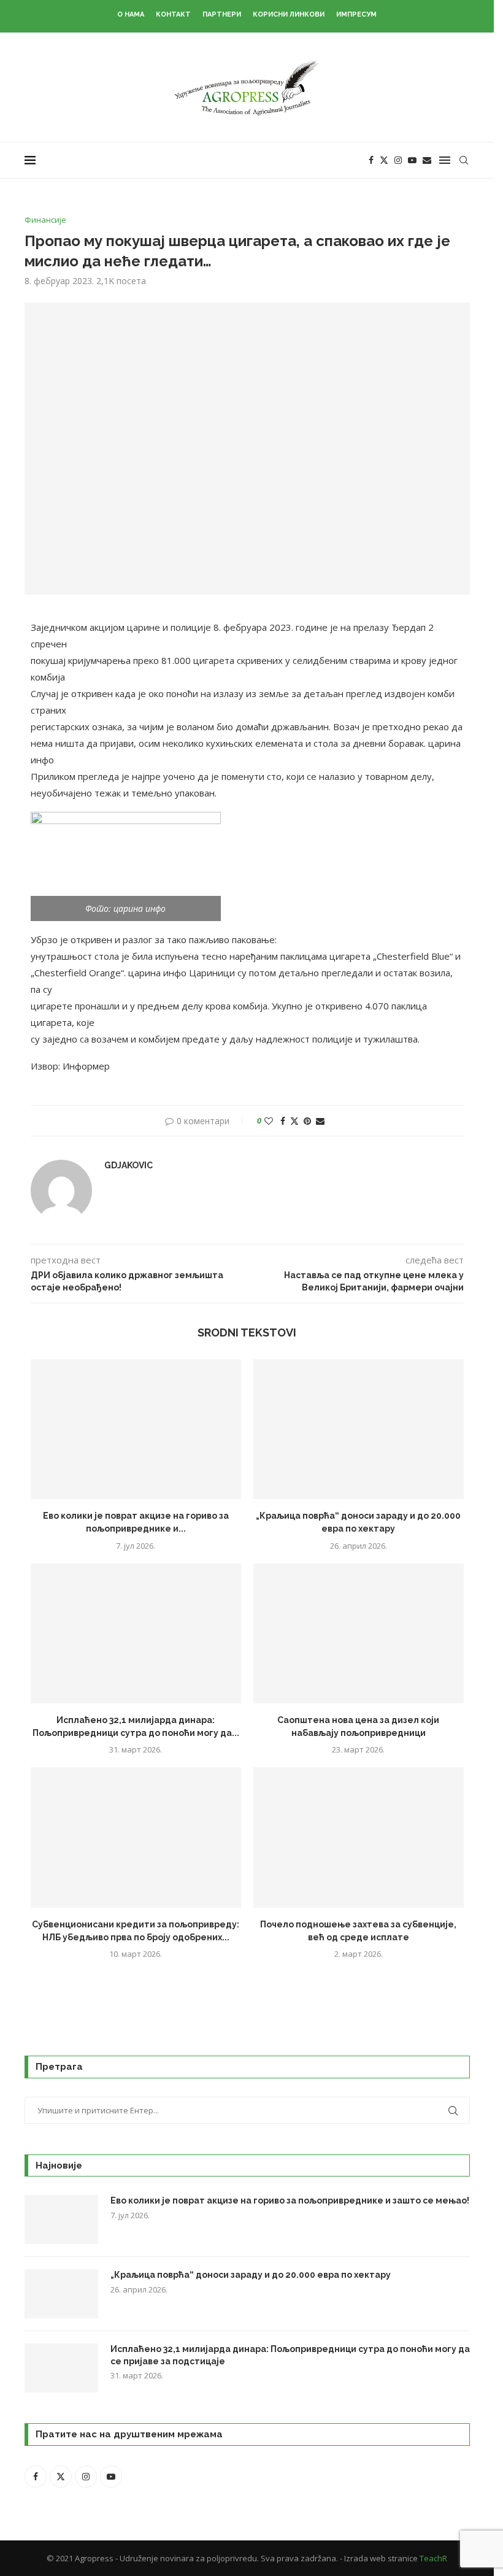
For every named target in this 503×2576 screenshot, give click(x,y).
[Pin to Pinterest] (307, 1121)
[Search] (464, 160)
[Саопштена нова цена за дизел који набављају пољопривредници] (359, 1634)
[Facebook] (371, 160)
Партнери (222, 14)
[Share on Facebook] (283, 1121)
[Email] (427, 160)
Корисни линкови (289, 14)
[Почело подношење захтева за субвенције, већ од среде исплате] (359, 1838)
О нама (131, 14)
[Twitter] (384, 160)
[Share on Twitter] (294, 1121)
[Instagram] (398, 160)
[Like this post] (269, 1121)
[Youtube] (412, 160)
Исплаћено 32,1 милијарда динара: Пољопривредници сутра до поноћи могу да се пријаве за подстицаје (290, 2355)
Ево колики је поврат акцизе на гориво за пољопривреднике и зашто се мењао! (290, 2200)
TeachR (433, 2558)
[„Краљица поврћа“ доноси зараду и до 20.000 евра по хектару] (359, 1429)
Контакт (173, 14)
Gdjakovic (129, 1165)
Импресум (356, 14)
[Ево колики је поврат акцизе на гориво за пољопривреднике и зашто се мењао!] (136, 1429)
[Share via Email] (320, 1121)
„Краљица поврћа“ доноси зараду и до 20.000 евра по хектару (251, 2275)
